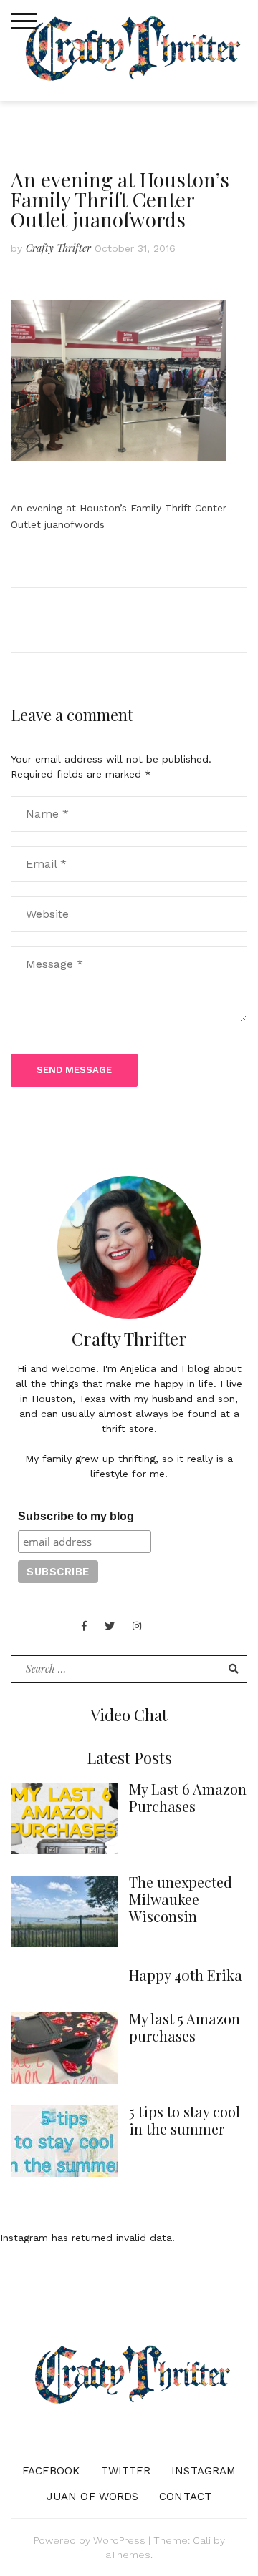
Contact (185, 2497)
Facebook (51, 2471)
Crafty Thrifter (58, 248)
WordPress (119, 2540)
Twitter (126, 2471)
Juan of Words (92, 2497)
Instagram (204, 2471)
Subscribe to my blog (76, 1516)
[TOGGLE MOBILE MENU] (24, 21)
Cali (202, 2540)
